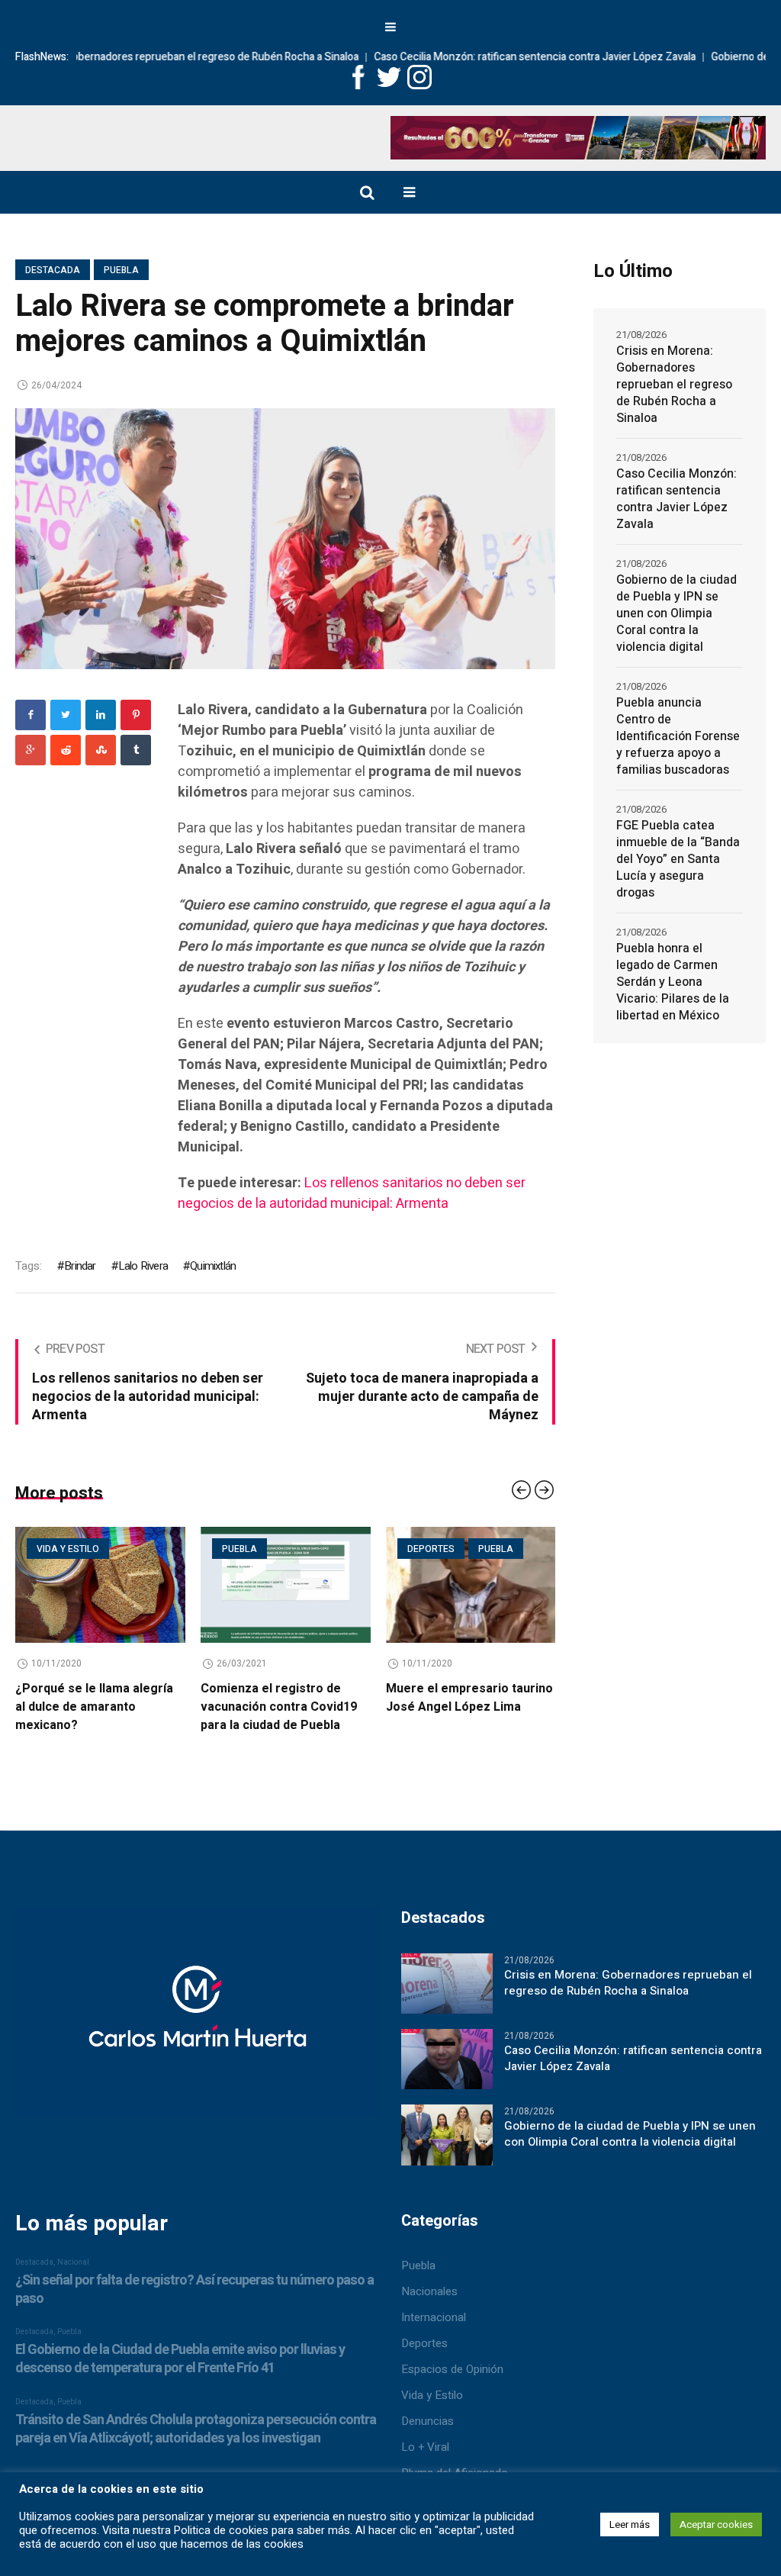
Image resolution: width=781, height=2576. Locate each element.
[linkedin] (101, 715)
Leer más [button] (630, 2524)
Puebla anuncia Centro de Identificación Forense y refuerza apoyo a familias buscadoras (678, 736)
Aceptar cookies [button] (716, 2524)
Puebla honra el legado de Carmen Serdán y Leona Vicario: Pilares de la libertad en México (673, 982)
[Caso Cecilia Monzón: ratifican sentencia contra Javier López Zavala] (447, 2077)
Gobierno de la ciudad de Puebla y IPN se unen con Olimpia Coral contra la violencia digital (677, 613)
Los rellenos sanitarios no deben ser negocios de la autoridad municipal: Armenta (352, 1193)
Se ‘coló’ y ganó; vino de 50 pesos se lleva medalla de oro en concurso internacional (468, 1716)
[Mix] (101, 750)
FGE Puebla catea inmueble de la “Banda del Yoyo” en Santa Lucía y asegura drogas (678, 859)
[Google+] (31, 750)
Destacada (53, 270)
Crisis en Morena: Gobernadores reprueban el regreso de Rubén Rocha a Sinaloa (674, 385)
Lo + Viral (425, 2465)
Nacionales (429, 2310)
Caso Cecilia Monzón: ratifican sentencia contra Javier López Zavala (455, 57)
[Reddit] (66, 750)
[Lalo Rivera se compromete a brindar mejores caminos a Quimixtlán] (285, 538)
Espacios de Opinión (452, 2388)
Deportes (249, 1549)
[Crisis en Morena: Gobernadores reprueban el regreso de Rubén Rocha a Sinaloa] (447, 2001)
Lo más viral (443, 1549)
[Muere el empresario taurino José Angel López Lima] (289, 1585)
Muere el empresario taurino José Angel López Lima (288, 1698)
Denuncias (427, 2439)
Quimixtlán (213, 1266)
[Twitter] (66, 715)
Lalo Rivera (143, 1266)
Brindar (80, 1266)
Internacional (434, 2336)
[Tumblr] (136, 750)
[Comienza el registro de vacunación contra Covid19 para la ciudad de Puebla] (104, 1585)
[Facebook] (31, 715)
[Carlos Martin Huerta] (197, 2037)
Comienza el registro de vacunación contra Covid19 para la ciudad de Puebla (97, 1707)
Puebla (121, 270)
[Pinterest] (136, 715)
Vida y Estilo (432, 2413)
